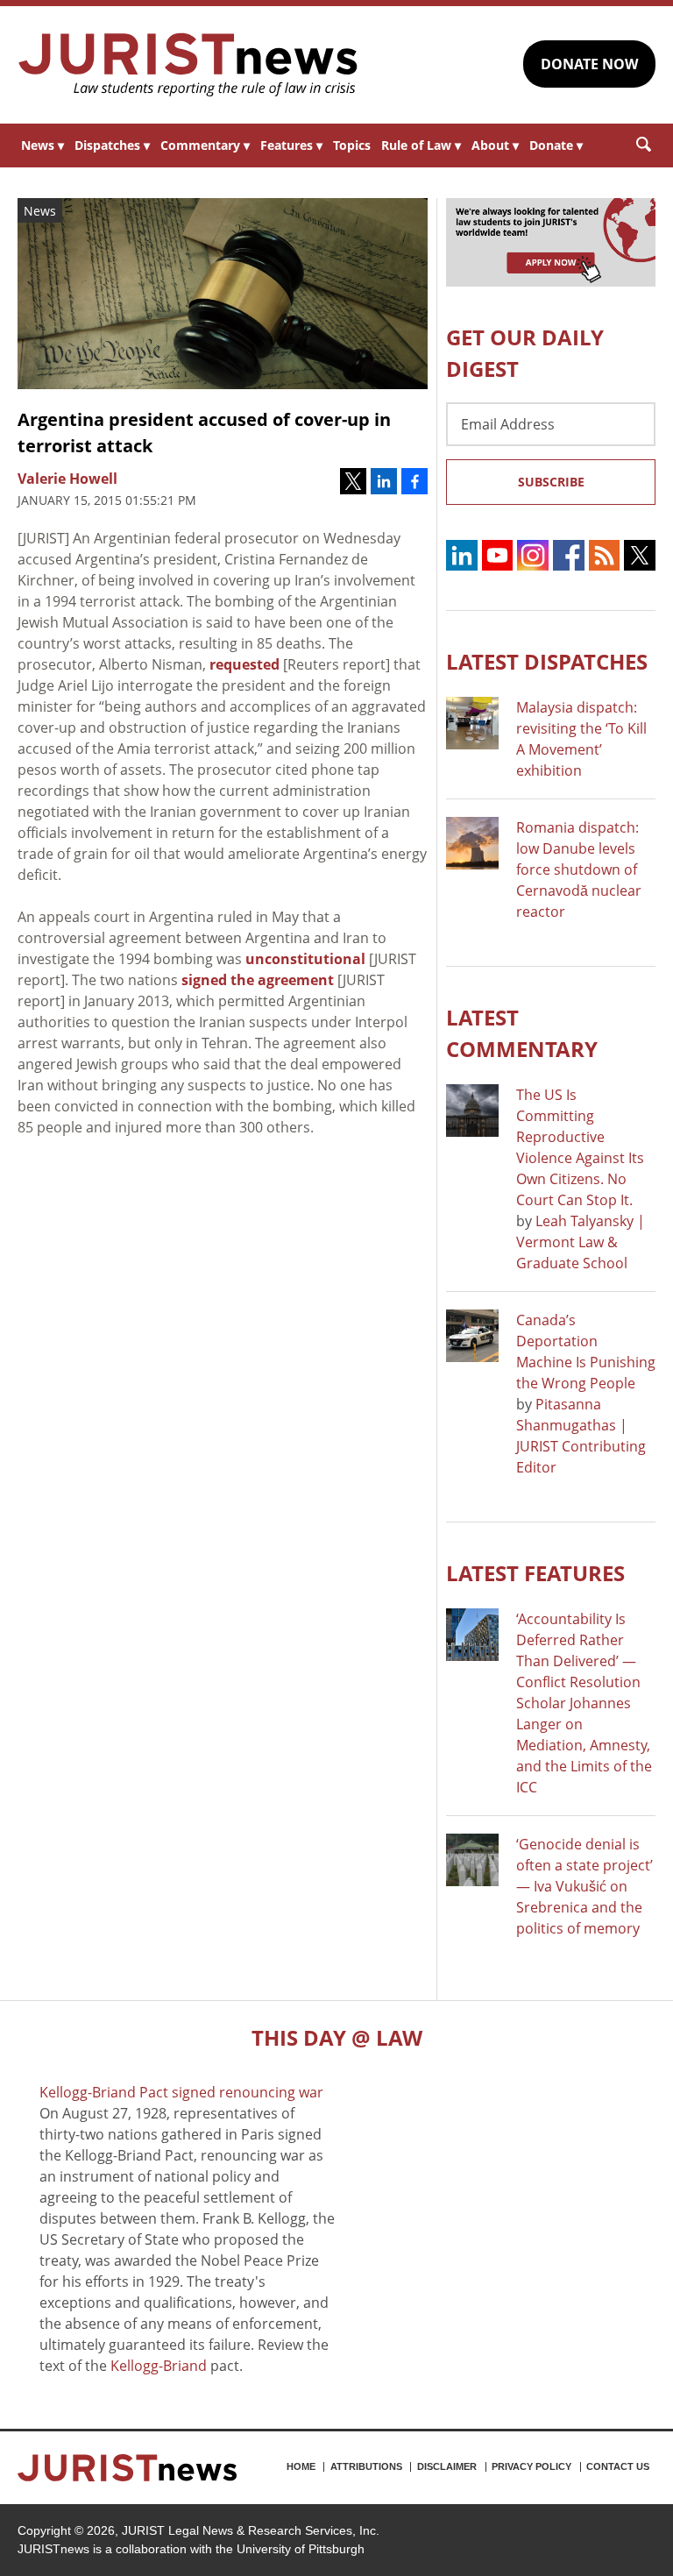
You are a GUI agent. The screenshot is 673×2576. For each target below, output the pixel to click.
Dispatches (112, 145)
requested (244, 664)
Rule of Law (421, 145)
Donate (556, 145)
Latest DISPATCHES (547, 661)
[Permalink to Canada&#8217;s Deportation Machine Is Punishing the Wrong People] (472, 1336)
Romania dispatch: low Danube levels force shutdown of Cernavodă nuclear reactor (579, 869)
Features (291, 145)
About (495, 145)
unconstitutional (305, 959)
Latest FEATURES (535, 1573)
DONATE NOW (589, 64)
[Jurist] (188, 65)
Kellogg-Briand (159, 2366)
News (43, 145)
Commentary (205, 145)
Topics (352, 145)
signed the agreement (258, 980)
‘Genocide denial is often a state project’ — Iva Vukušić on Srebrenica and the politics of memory (584, 1886)
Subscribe (551, 482)
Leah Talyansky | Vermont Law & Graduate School (581, 1242)
